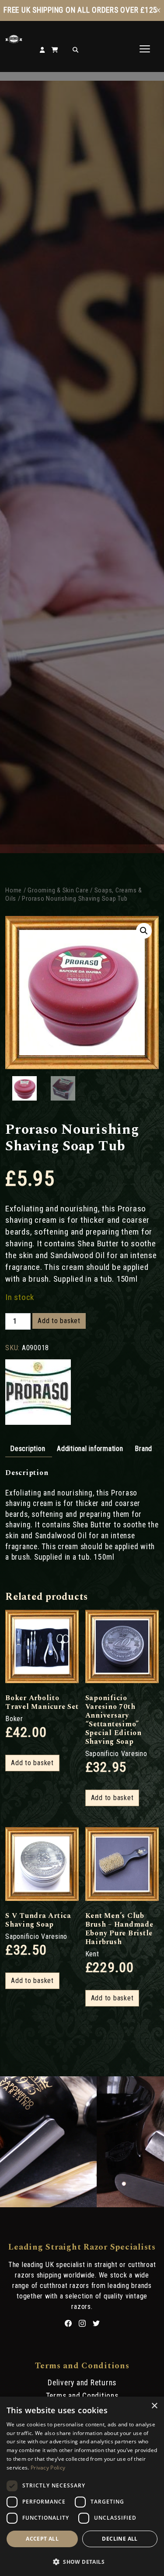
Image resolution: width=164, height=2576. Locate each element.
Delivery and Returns (82, 2383)
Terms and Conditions (82, 2396)
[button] (144, 931)
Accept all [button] (42, 2539)
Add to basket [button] (32, 1763)
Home (14, 890)
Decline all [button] (120, 2539)
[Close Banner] (158, 10)
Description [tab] (28, 1449)
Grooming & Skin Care (58, 890)
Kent (92, 1954)
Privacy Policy (48, 2468)
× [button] (154, 2406)
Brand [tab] (143, 1449)
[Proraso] (38, 1393)
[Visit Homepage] (14, 41)
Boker (14, 1719)
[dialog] (82, 2486)
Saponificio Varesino (116, 1754)
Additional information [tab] (90, 1449)
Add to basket (59, 1321)
